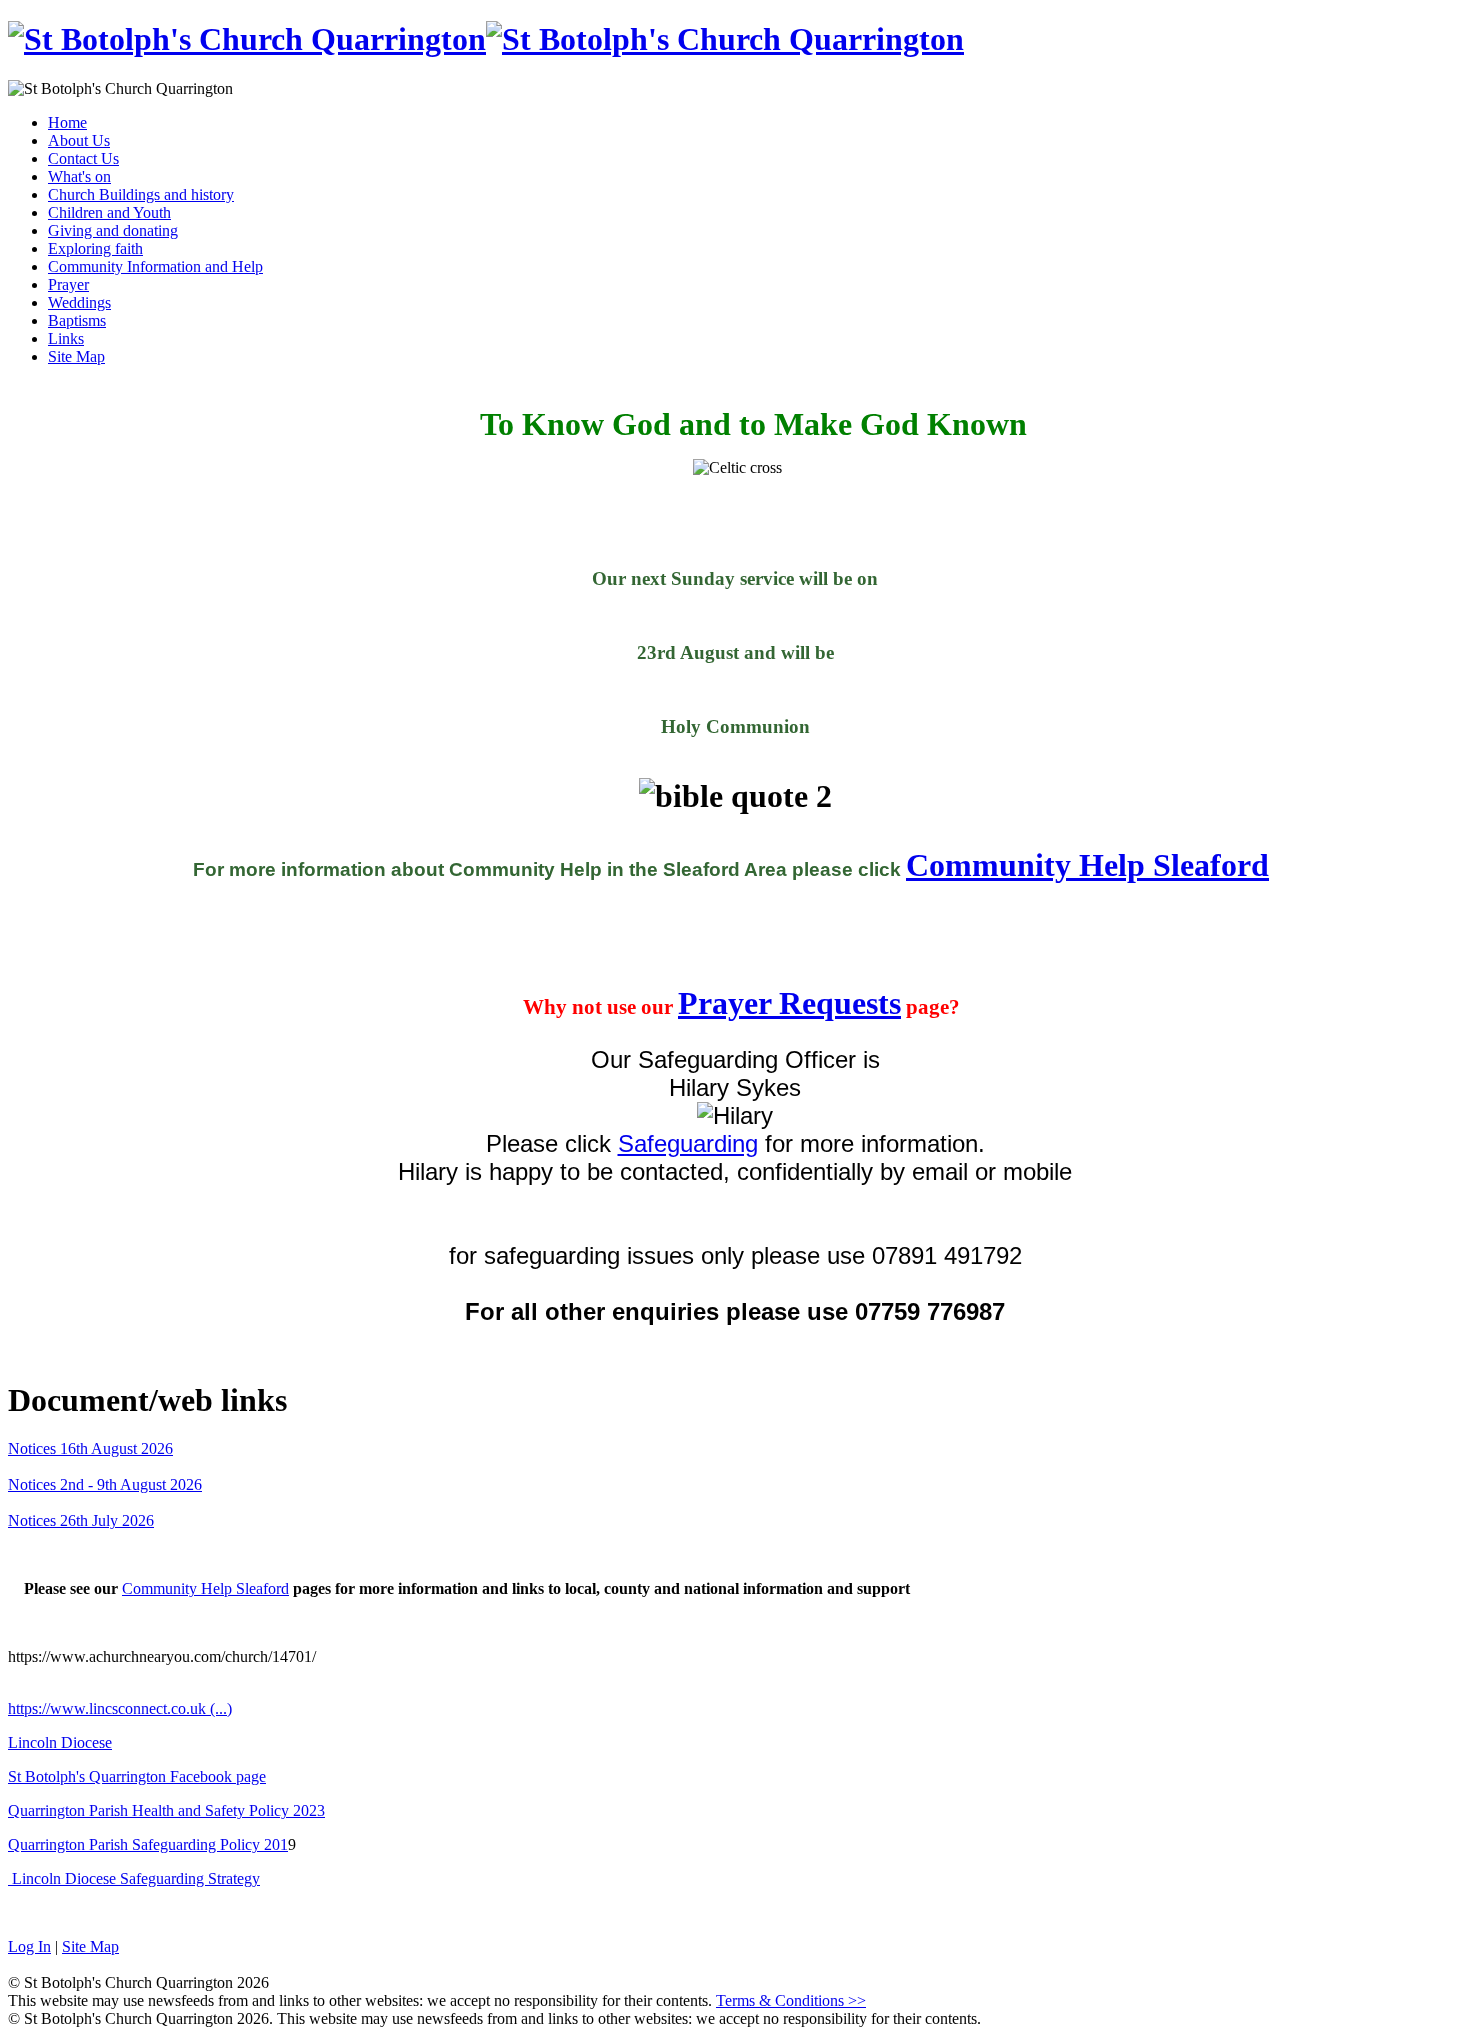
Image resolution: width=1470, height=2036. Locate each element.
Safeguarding (688, 1143)
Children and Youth (109, 212)
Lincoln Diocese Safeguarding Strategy (134, 1878)
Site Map (76, 356)
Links (66, 338)
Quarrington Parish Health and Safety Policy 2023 (166, 1810)
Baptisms (77, 320)
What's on (79, 176)
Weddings (79, 302)
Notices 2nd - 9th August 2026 (105, 1484)
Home (67, 122)
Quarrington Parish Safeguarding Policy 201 (148, 1844)
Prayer (68, 284)
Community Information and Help (155, 266)
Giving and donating (113, 230)
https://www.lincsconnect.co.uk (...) (120, 1708)
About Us (79, 140)
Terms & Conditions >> (791, 2000)
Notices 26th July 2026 (81, 1520)
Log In (29, 1946)
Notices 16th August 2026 (90, 1448)
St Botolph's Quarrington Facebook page (137, 1776)
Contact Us (83, 158)
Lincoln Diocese (60, 1742)
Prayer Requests (789, 1003)
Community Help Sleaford (1087, 865)
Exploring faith (95, 248)
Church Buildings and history (141, 194)
